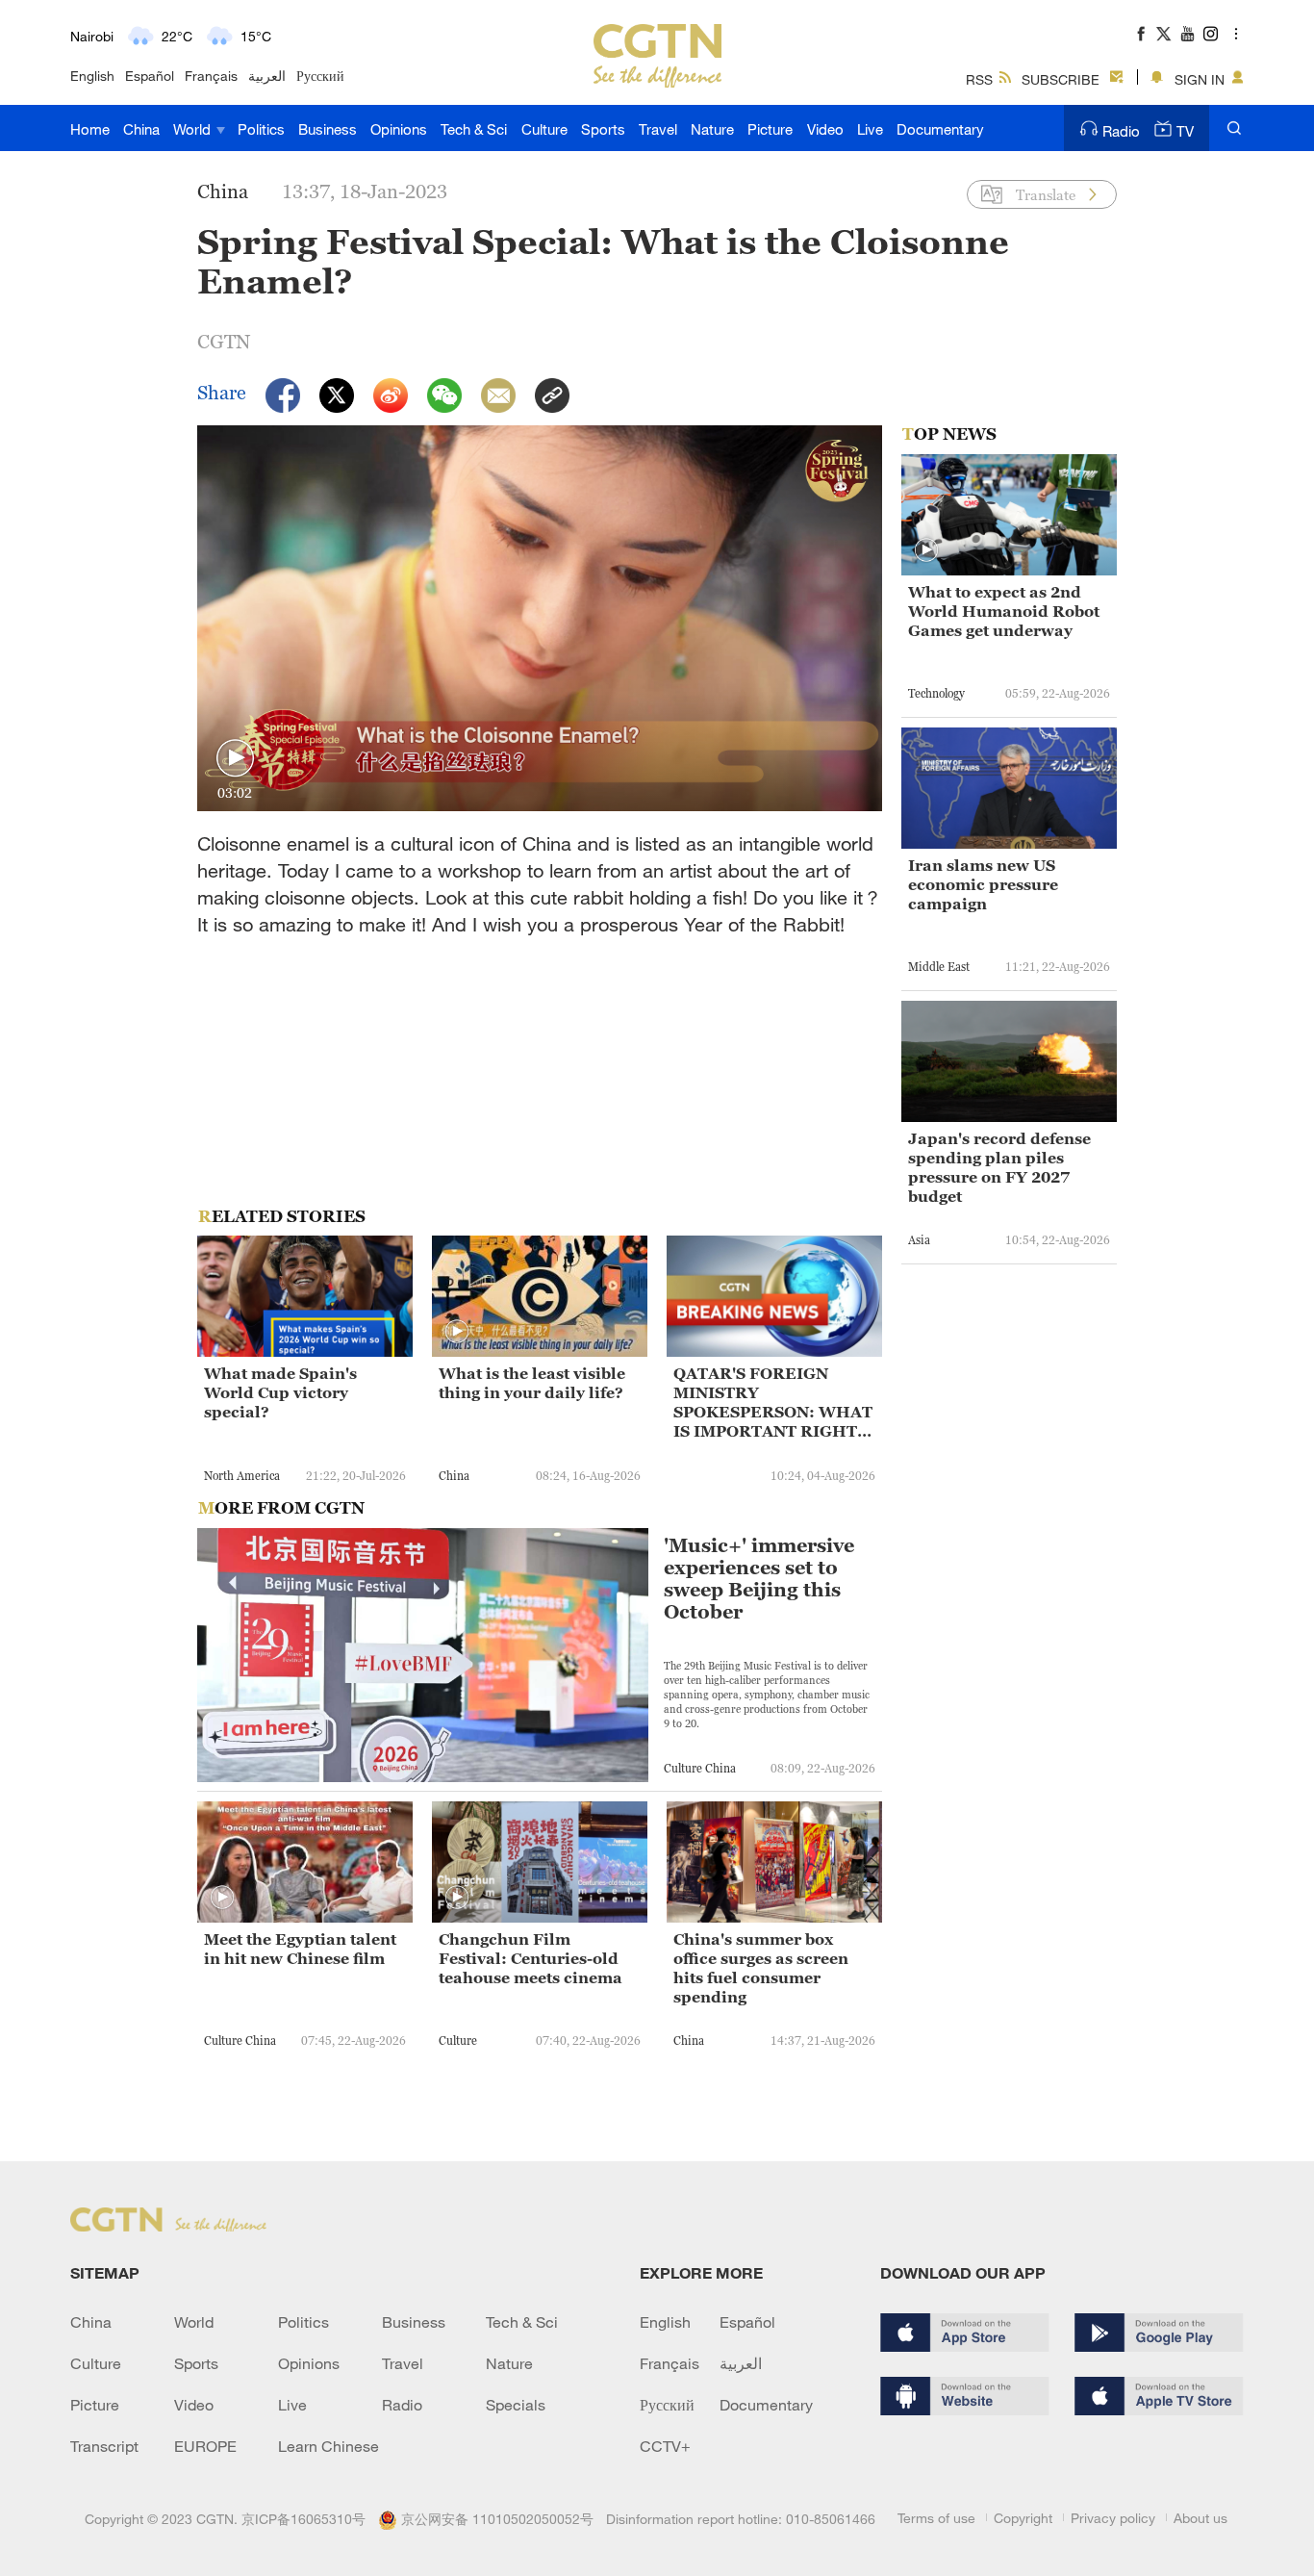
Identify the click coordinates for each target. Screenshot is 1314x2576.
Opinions (399, 129)
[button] (235, 759)
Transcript (104, 2446)
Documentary (940, 129)
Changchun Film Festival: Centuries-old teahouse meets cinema (531, 1958)
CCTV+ (665, 2446)
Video (825, 129)
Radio (1121, 131)
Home (90, 129)
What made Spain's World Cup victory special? (280, 1392)
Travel (658, 129)
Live (870, 129)
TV (1185, 131)
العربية (267, 76)
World (194, 129)
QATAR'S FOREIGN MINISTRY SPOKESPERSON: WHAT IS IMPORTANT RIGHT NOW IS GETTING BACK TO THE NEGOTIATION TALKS (773, 1403)
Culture (544, 129)
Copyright (1023, 2518)
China (141, 129)
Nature (712, 129)
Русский (320, 76)
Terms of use (936, 2518)
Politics (261, 129)
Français (211, 76)
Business (328, 129)
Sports (603, 129)
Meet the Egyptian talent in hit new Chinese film (300, 1949)
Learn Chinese (328, 2446)
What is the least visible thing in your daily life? (532, 1383)
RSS (979, 79)
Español (150, 76)
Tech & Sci (474, 129)
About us (1200, 2518)
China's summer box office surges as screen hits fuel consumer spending (761, 1968)
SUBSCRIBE (1061, 79)
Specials (516, 2405)
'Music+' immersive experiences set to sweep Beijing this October (759, 1579)
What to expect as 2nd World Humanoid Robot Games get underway (1004, 611)
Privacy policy (1113, 2518)
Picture (770, 129)
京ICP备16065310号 (303, 2519)
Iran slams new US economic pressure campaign (983, 884)
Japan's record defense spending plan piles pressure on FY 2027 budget (999, 1167)
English (92, 76)
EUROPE (205, 2446)
